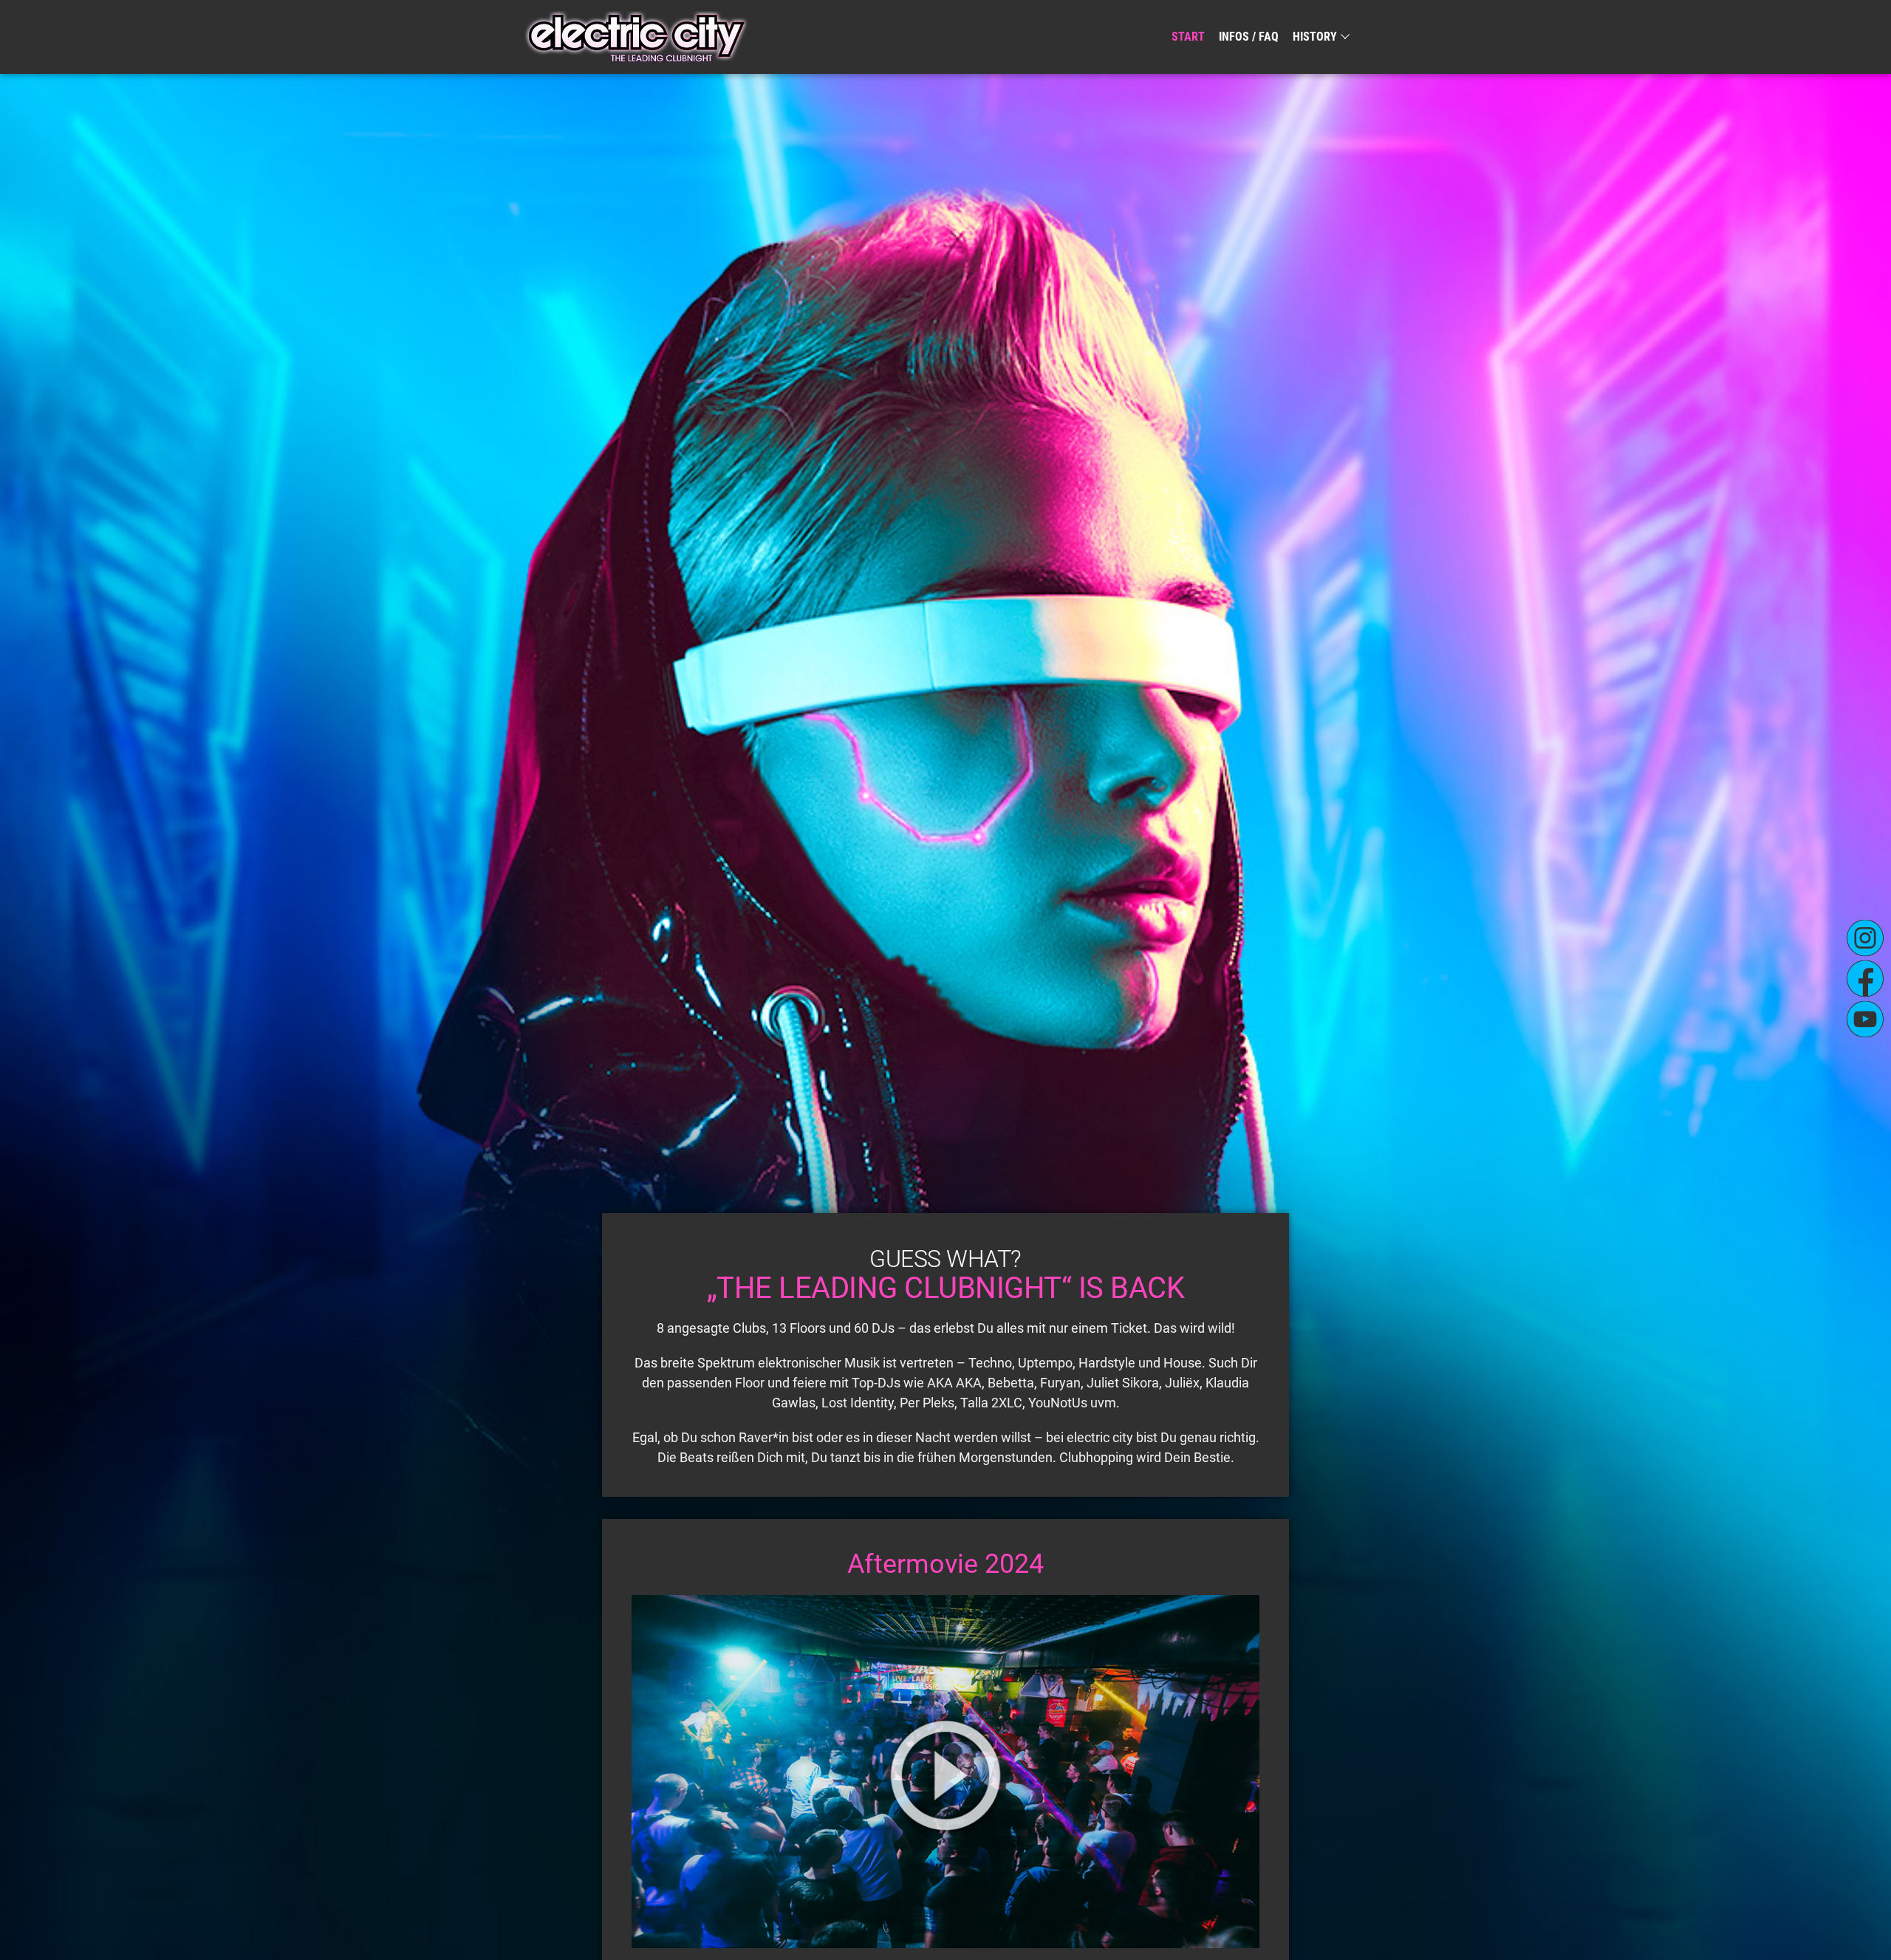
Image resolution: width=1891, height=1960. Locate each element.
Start (1188, 37)
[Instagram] (1865, 938)
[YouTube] (1865, 1019)
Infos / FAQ (1249, 37)
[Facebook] (1865, 978)
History (1315, 37)
